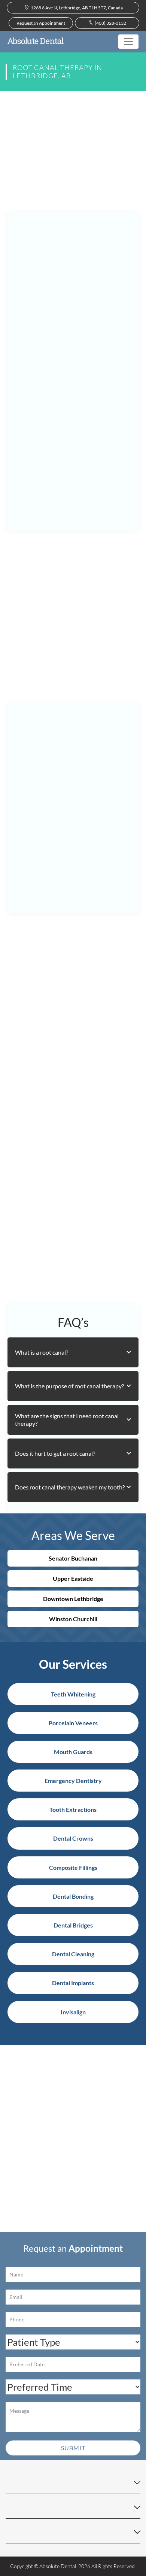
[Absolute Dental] (36, 42)
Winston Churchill (73, 1619)
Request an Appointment (41, 23)
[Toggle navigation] (128, 42)
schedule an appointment (48, 1219)
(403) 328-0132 (110, 23)
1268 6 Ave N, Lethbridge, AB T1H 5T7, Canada (76, 8)
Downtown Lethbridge (73, 1599)
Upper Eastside (73, 1578)
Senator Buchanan (73, 1558)
